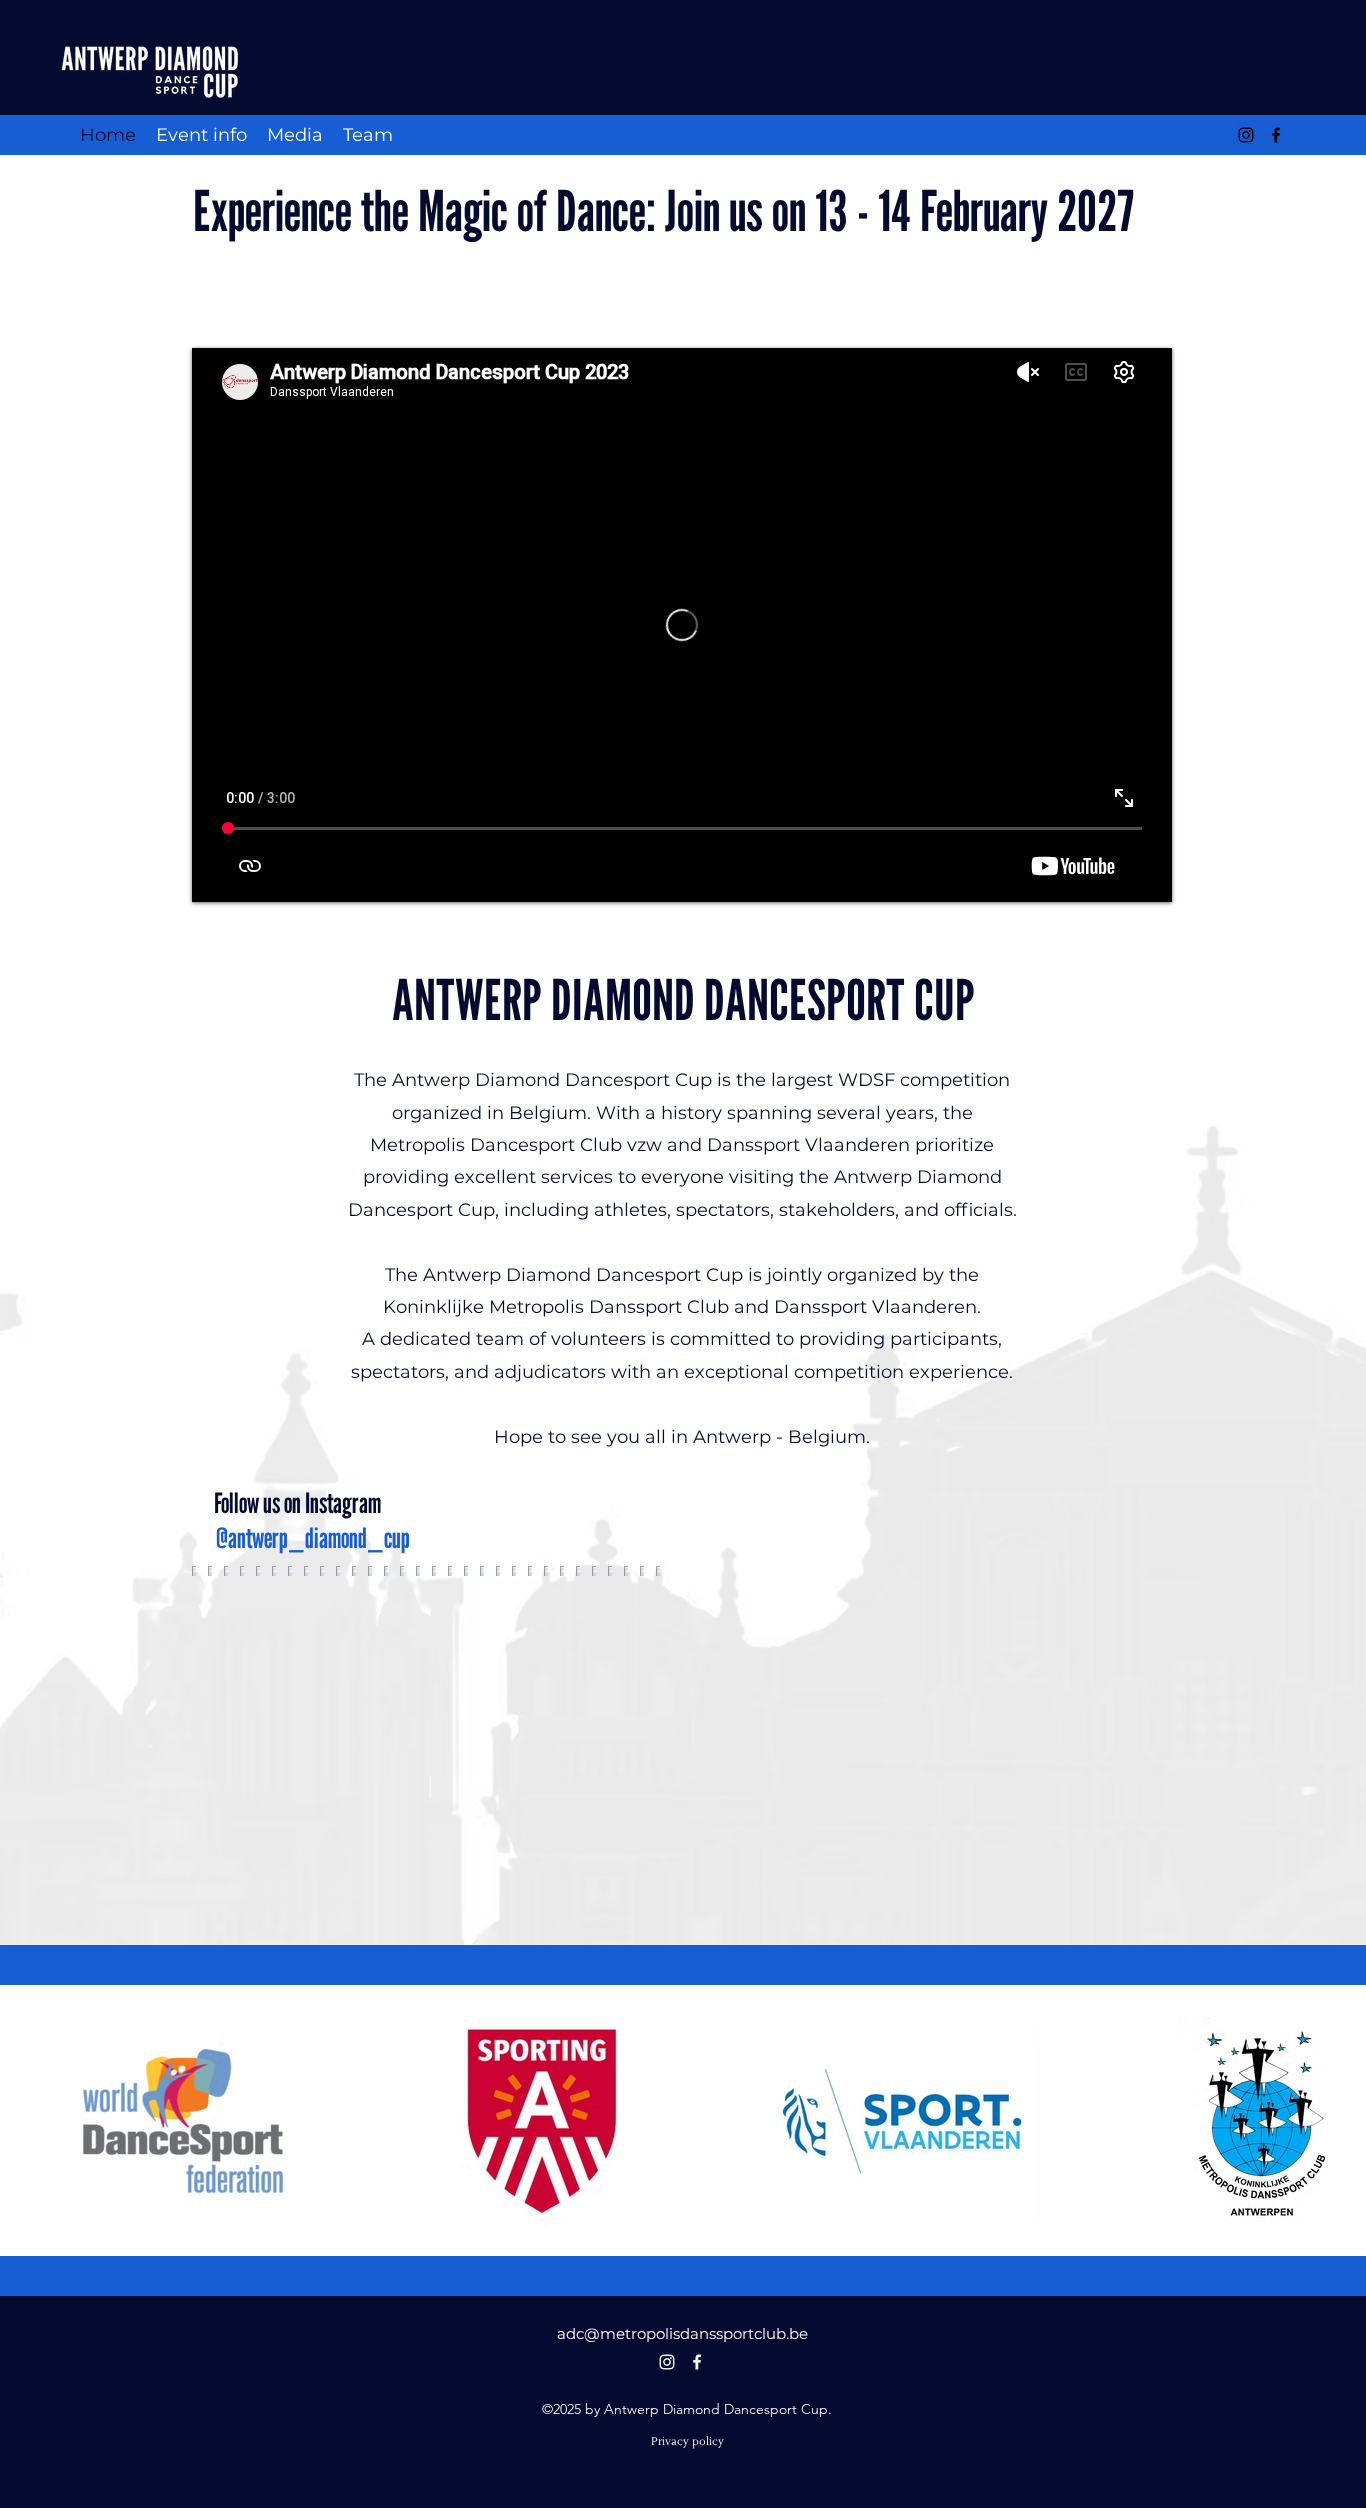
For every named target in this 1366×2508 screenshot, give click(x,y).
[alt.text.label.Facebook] (1276, 135)
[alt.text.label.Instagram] (1246, 135)
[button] (201, 135)
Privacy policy (687, 2441)
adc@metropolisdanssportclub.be (682, 2333)
